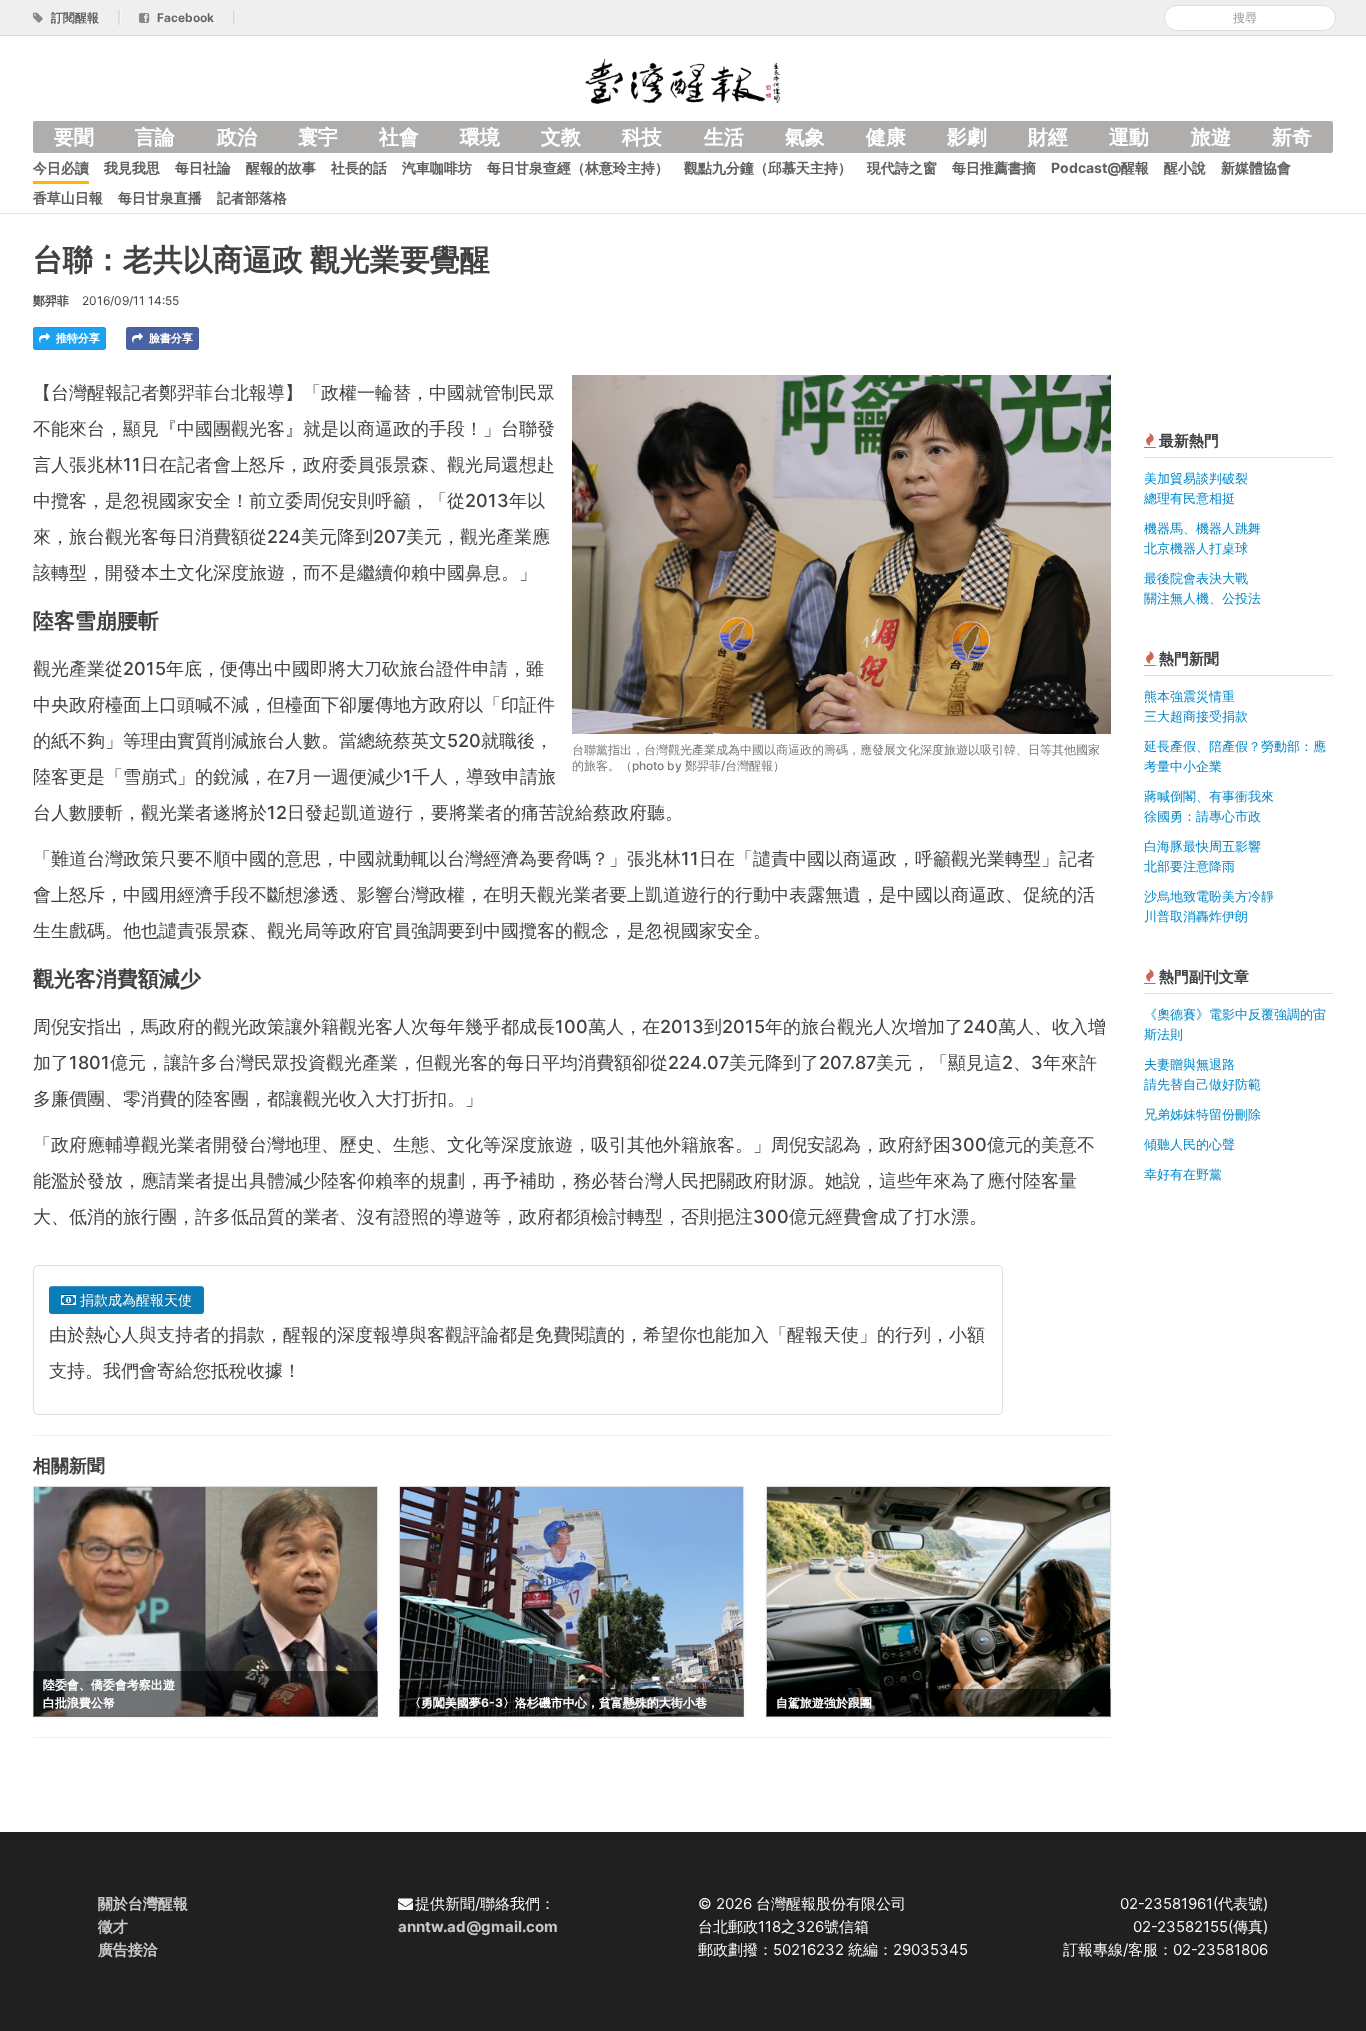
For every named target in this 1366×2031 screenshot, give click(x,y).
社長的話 (359, 167)
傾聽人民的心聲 (1189, 1144)
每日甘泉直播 (160, 197)
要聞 (74, 137)
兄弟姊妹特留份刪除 (1202, 1114)
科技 (642, 137)
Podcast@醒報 (1100, 167)
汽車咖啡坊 (437, 167)
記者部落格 (252, 197)
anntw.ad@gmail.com (478, 1926)
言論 (155, 137)
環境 (480, 137)
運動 (1129, 137)
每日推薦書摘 (994, 167)
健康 (886, 137)
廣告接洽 (128, 1949)
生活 (724, 137)
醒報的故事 (281, 167)
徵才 (113, 1926)
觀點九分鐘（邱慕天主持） (768, 167)
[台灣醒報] (683, 79)
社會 (399, 137)
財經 (1048, 137)
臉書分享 (169, 338)
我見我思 (132, 167)
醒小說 (1185, 167)
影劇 (967, 137)
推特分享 (76, 338)
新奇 (1292, 137)
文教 (561, 137)
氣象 (805, 137)
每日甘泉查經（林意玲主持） (578, 167)
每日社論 (203, 167)
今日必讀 (61, 167)
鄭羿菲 (51, 300)
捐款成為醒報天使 (134, 1299)
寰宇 (318, 137)
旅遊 (1211, 137)
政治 (237, 137)
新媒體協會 (1256, 167)
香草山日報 (68, 197)
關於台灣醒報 (143, 1903)
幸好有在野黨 (1183, 1174)
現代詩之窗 (902, 167)
